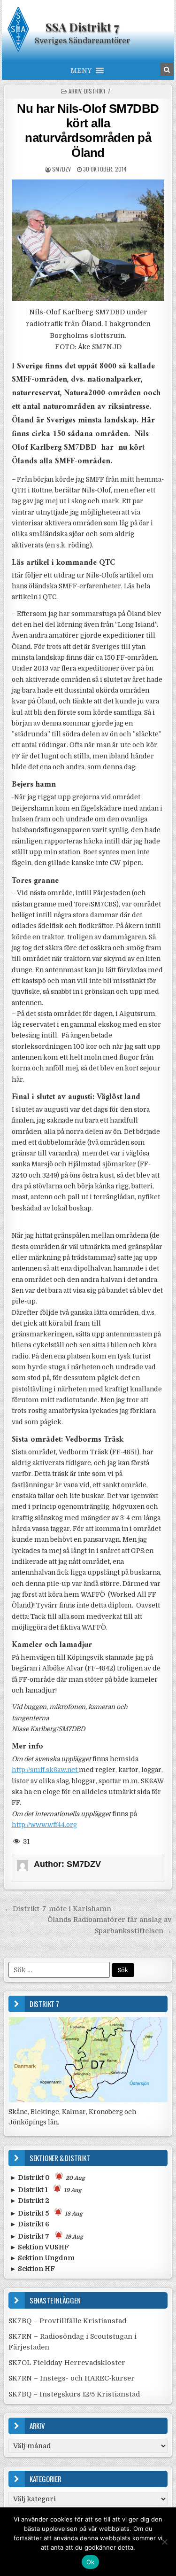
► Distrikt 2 (30, 2201)
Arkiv (75, 91)
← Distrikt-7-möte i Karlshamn (58, 1909)
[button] (81, 70)
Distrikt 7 (97, 91)
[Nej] (164, 2542)
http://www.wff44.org (44, 1825)
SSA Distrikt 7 (82, 27)
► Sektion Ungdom (42, 2258)
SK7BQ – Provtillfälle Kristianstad (67, 2321)
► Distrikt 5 (46, 2213)
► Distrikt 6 (30, 2224)
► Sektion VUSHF (39, 2247)
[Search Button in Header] (167, 70)
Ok (91, 2562)
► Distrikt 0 (47, 2178)
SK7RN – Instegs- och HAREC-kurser (72, 2378)
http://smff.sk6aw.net (45, 1770)
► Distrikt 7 (46, 2236)
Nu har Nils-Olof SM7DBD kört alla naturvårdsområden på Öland (88, 131)
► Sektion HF (32, 2269)
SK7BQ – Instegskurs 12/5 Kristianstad (74, 2394)
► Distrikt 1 (46, 2190)
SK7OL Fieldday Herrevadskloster (67, 2363)
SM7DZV (61, 169)
